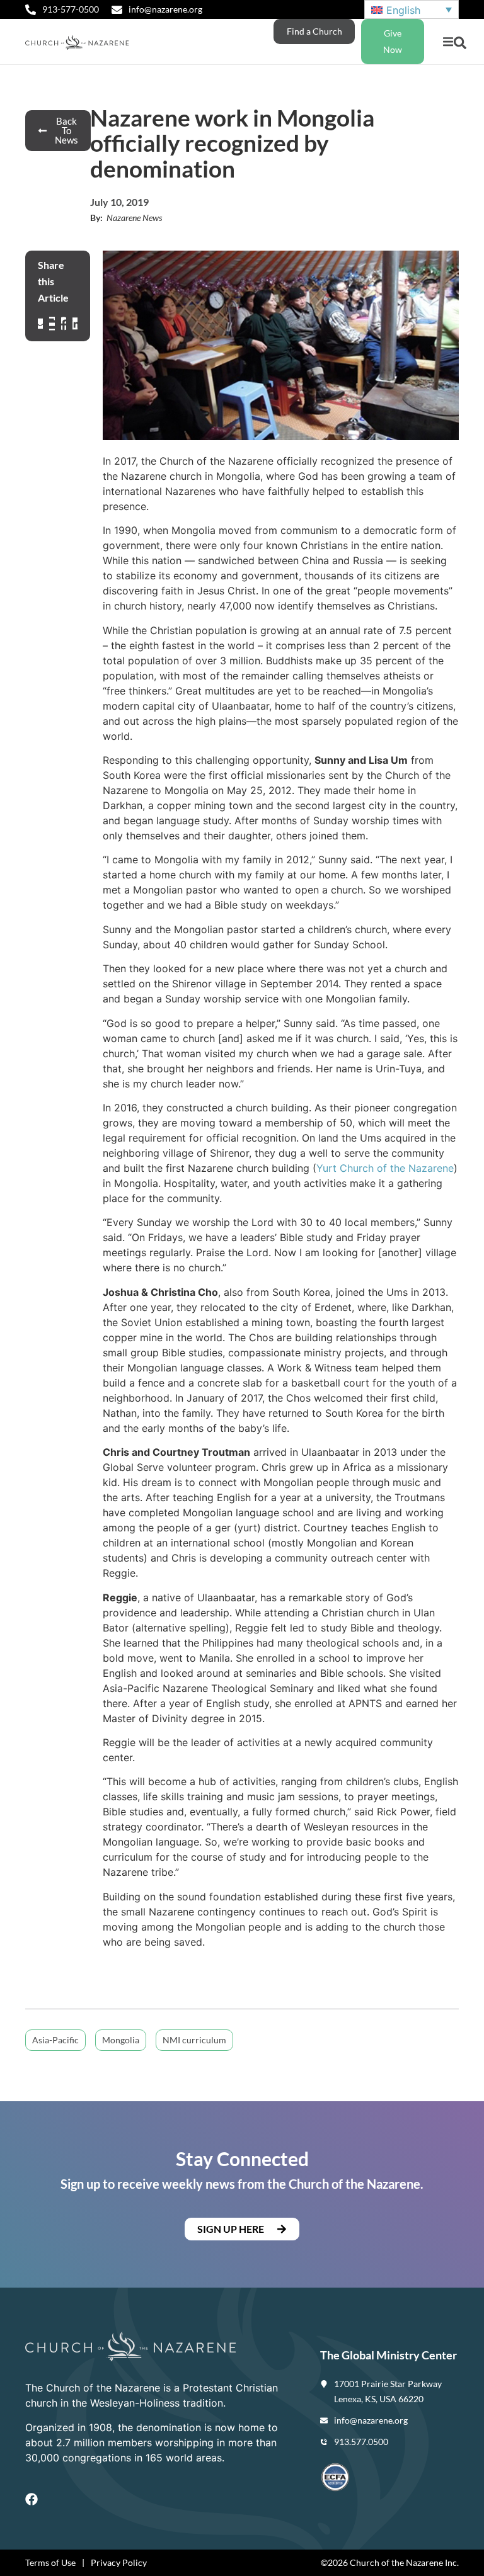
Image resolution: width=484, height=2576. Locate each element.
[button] (448, 42)
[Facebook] (32, 2499)
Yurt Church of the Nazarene (385, 1168)
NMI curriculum (194, 2040)
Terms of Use (50, 2562)
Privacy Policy (119, 2562)
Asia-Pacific (55, 2040)
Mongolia (121, 2040)
